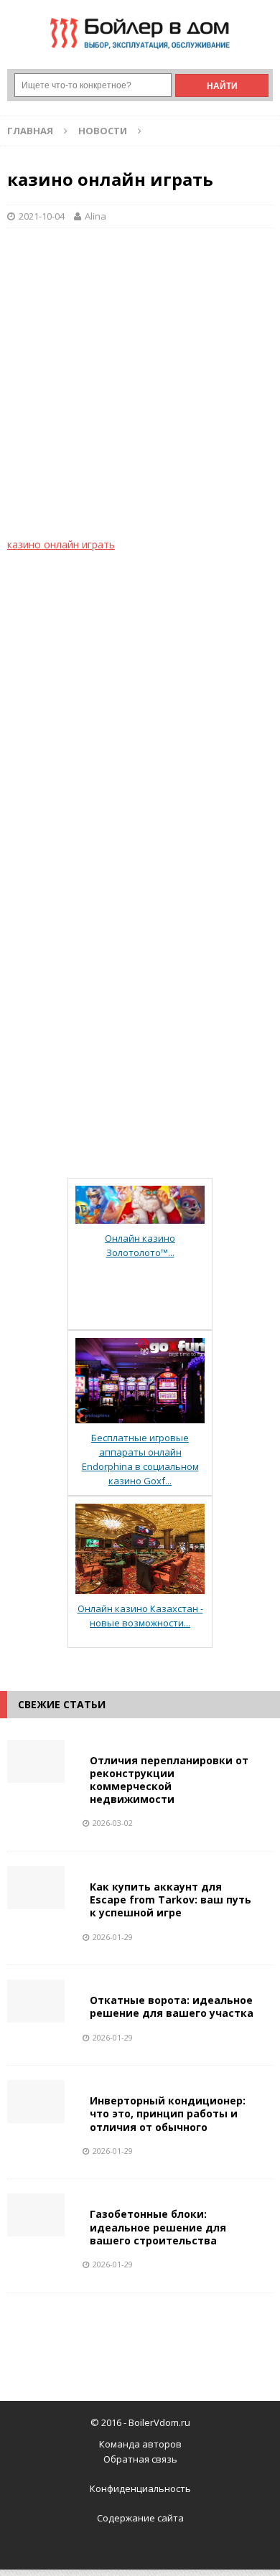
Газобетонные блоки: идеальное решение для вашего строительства (158, 2227)
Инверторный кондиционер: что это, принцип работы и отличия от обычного (168, 2113)
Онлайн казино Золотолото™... (140, 1245)
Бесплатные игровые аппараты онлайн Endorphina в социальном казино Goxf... (140, 1459)
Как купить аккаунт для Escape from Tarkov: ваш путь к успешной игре (171, 1900)
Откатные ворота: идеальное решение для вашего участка (172, 2006)
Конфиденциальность (140, 2488)
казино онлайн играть (61, 544)
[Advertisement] (140, 390)
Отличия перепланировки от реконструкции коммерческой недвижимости (169, 1780)
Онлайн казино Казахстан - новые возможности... (140, 1616)
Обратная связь (140, 2459)
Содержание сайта (140, 2518)
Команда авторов (140, 2444)
